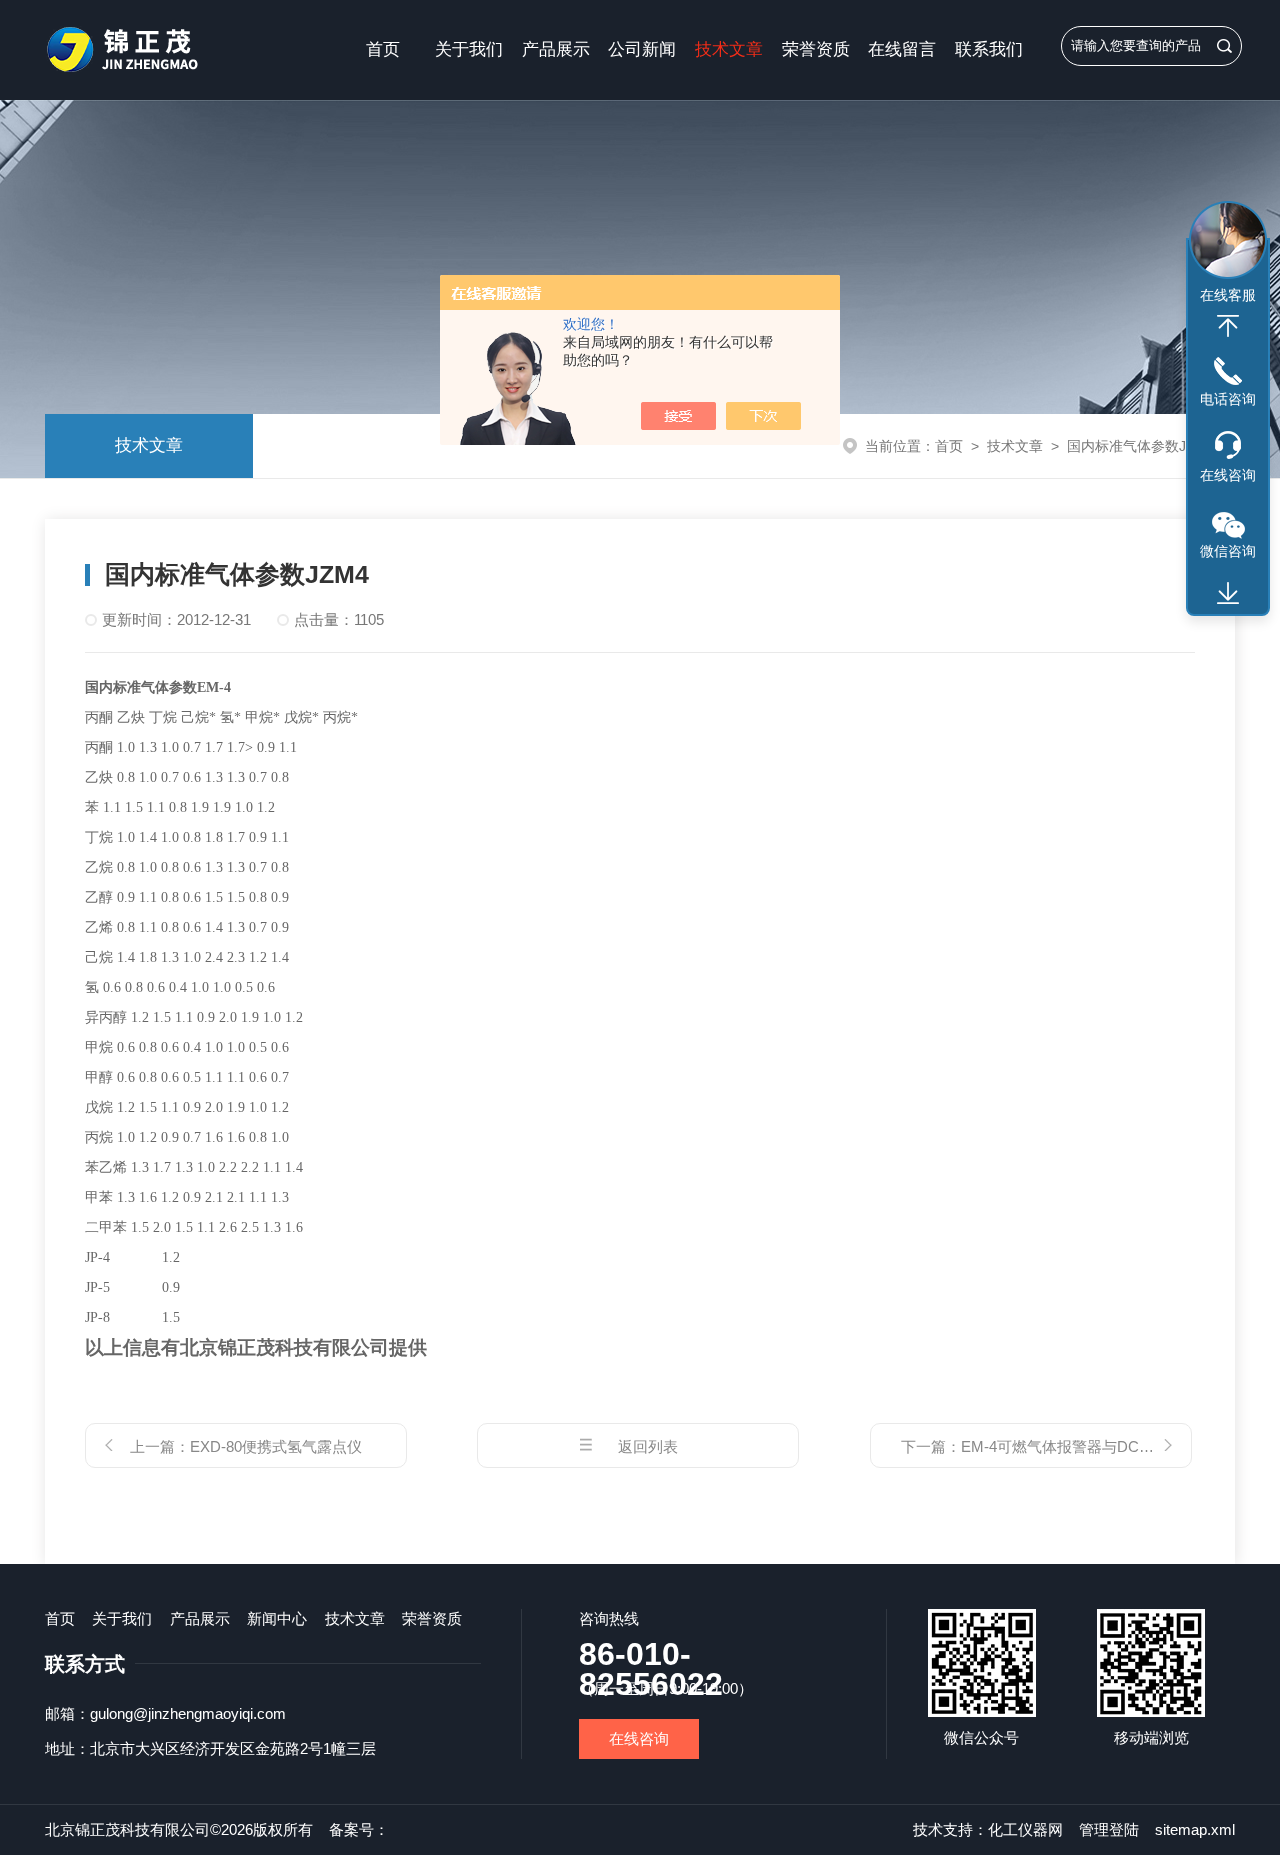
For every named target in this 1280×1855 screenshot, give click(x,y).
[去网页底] (1228, 594)
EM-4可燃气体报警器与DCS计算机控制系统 (1107, 1446)
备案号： (359, 1829)
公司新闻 (642, 49)
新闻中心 (277, 1618)
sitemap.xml (1195, 1829)
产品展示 (556, 49)
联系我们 (989, 49)
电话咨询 (1228, 399)
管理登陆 (1109, 1829)
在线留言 (902, 49)
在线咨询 (639, 1738)
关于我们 (469, 49)
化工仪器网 (1025, 1829)
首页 (383, 49)
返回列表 (648, 1446)
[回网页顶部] (1228, 326)
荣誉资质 (816, 49)
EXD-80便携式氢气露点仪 (276, 1446)
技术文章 (729, 49)
